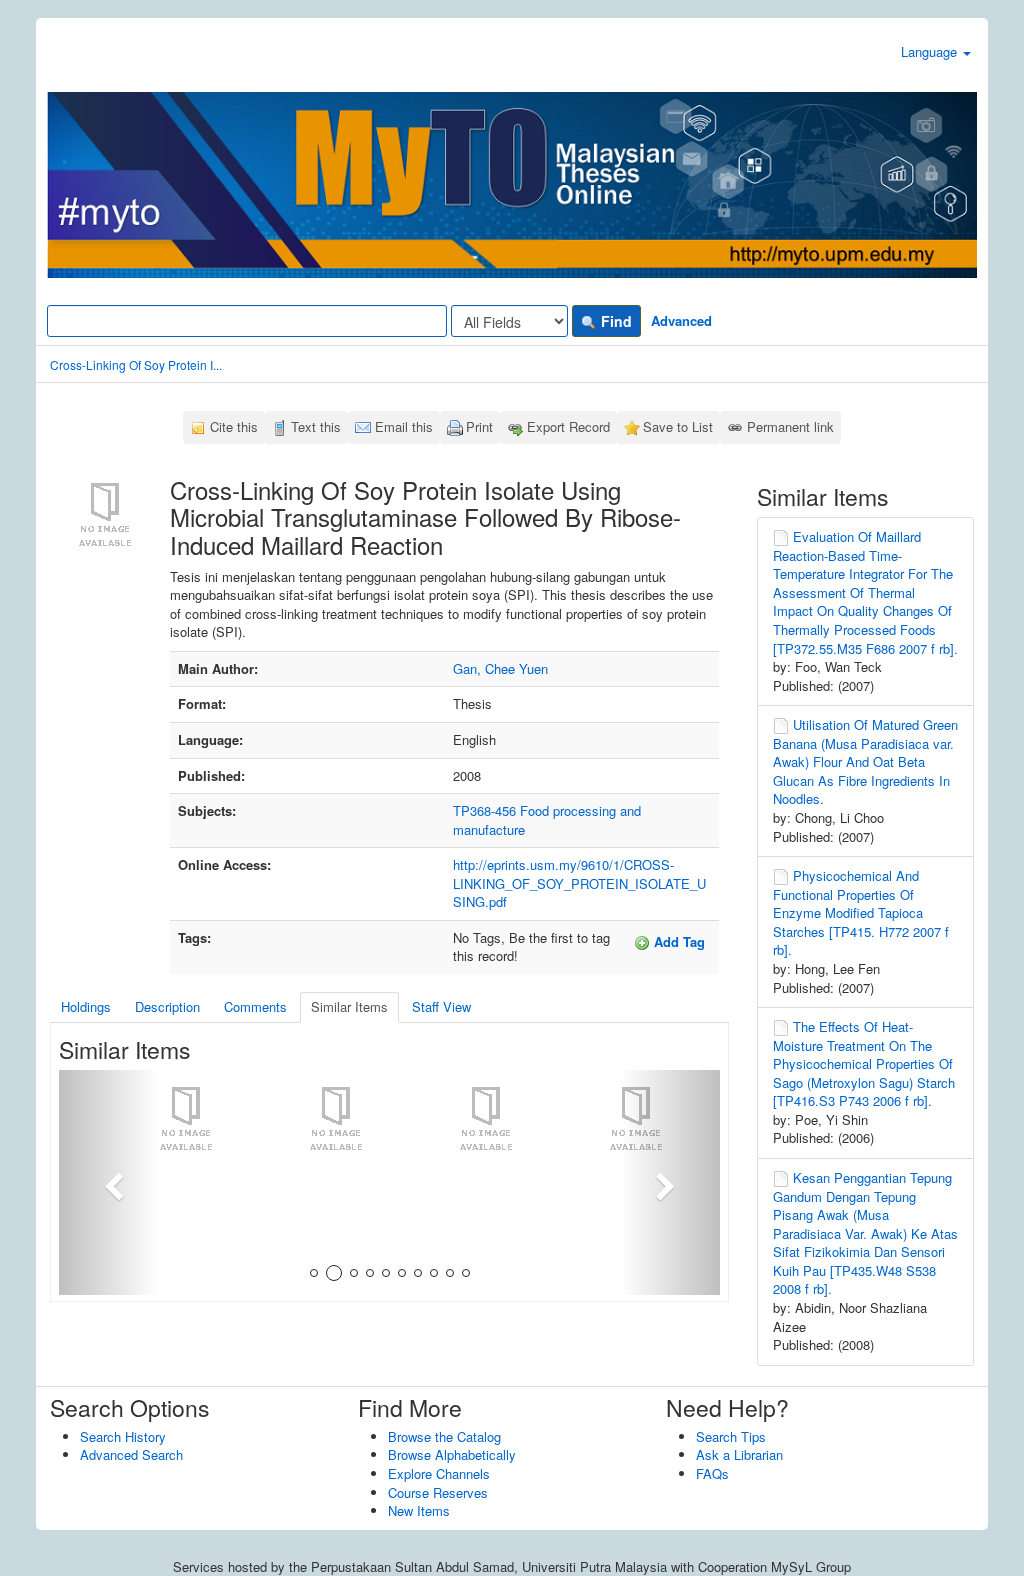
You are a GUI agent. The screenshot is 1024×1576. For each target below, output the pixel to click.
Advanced (681, 320)
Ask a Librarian (739, 1454)
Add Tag (677, 941)
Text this (316, 426)
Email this (404, 426)
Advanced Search (131, 1454)
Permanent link (790, 426)
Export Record (568, 426)
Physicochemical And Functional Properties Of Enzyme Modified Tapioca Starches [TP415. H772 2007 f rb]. (861, 912)
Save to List (678, 426)
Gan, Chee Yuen (500, 668)
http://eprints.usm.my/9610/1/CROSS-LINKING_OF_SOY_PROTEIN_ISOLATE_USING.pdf (579, 883)
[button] (108, 1182)
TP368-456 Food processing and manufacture (547, 820)
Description (167, 1006)
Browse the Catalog (444, 1436)
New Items (419, 1510)
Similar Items (349, 1006)
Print (479, 426)
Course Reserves (438, 1492)
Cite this (234, 426)
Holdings (86, 1006)
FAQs (712, 1473)
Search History (123, 1436)
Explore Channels (439, 1473)
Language (931, 51)
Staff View (441, 1006)
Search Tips (731, 1436)
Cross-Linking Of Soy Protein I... (136, 364)
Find (614, 321)
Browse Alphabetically (452, 1454)
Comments (255, 1006)
